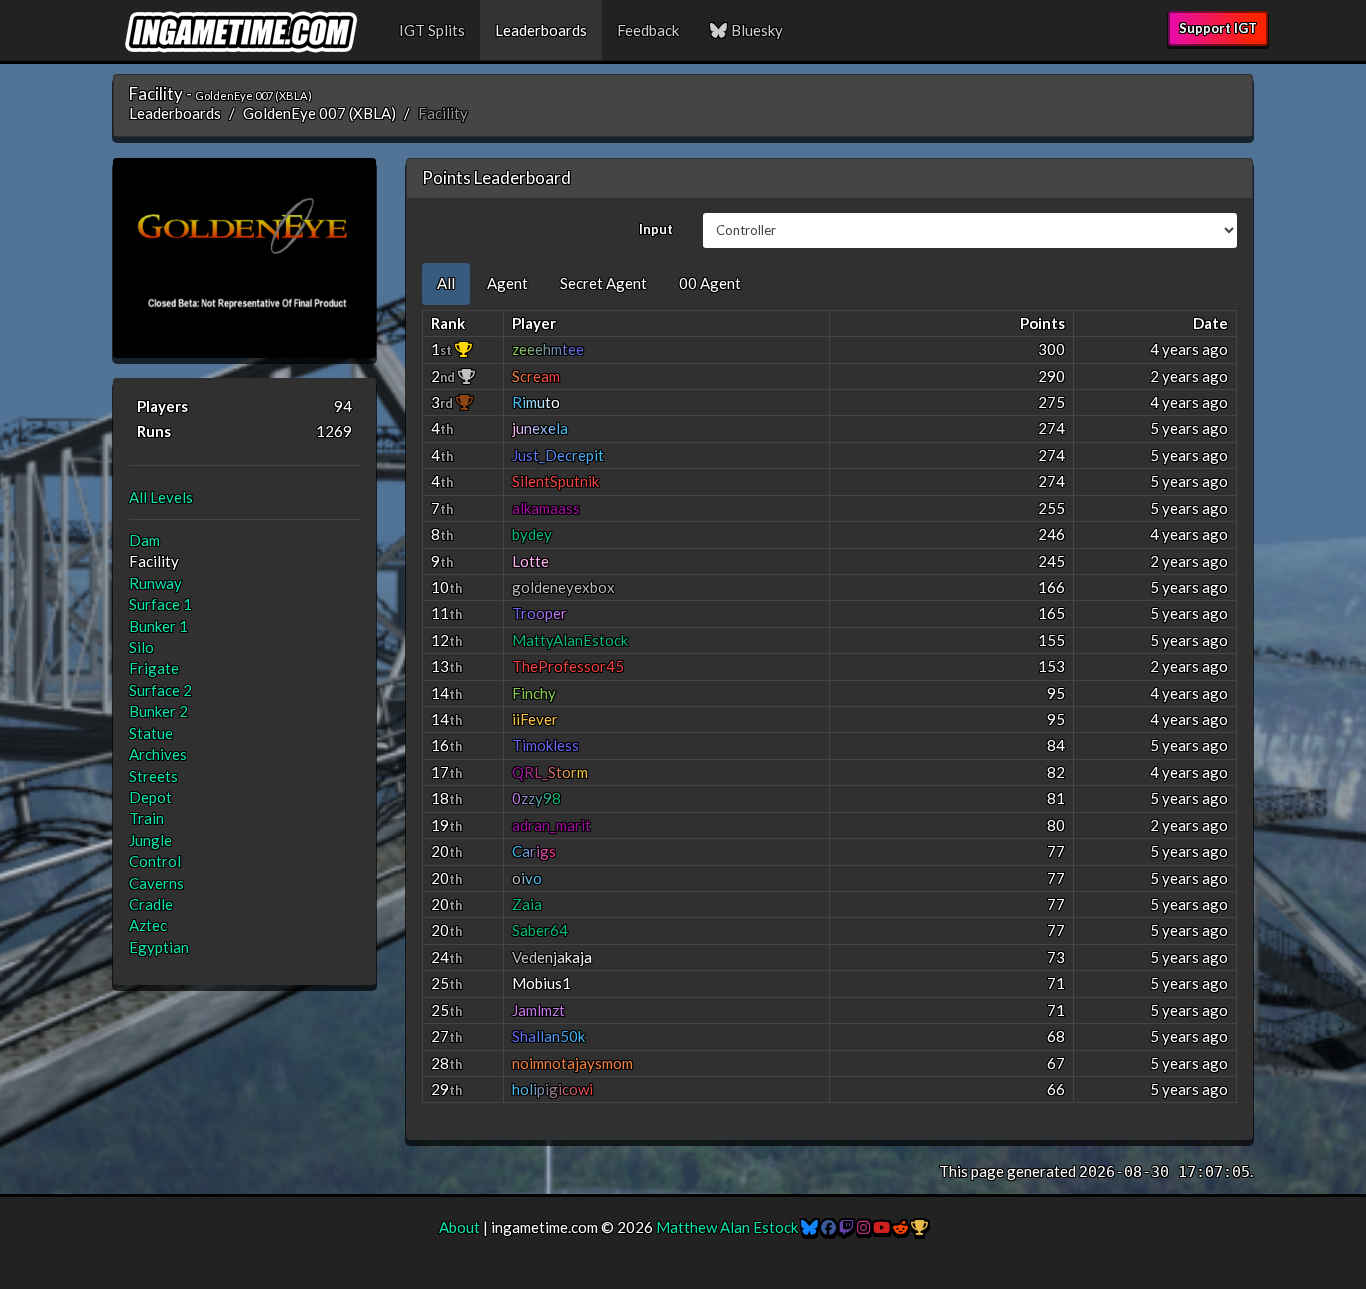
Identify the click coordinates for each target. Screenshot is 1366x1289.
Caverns (156, 883)
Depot (150, 797)
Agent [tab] (507, 283)
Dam (144, 540)
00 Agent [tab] (710, 283)
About (459, 1227)
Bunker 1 (158, 626)
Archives (158, 754)
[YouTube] (881, 1227)
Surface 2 (160, 690)
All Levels (161, 497)
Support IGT (1218, 28)
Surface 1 (160, 604)
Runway (155, 583)
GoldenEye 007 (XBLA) (319, 113)
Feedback (648, 30)
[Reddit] (900, 1227)
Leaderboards (541, 30)
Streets (153, 776)
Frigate (154, 668)
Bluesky (755, 30)
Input (656, 229)
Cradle (151, 904)
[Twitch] (846, 1227)
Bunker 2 (158, 711)
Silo (141, 647)
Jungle (150, 840)
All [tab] (446, 283)
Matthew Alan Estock (727, 1227)
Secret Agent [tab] (603, 283)
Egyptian (159, 947)
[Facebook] (828, 1227)
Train (146, 818)
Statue (151, 733)
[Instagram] (863, 1227)
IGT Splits (432, 30)
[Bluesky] (809, 1227)
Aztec (148, 925)
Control (155, 861)
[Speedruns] (919, 1227)
